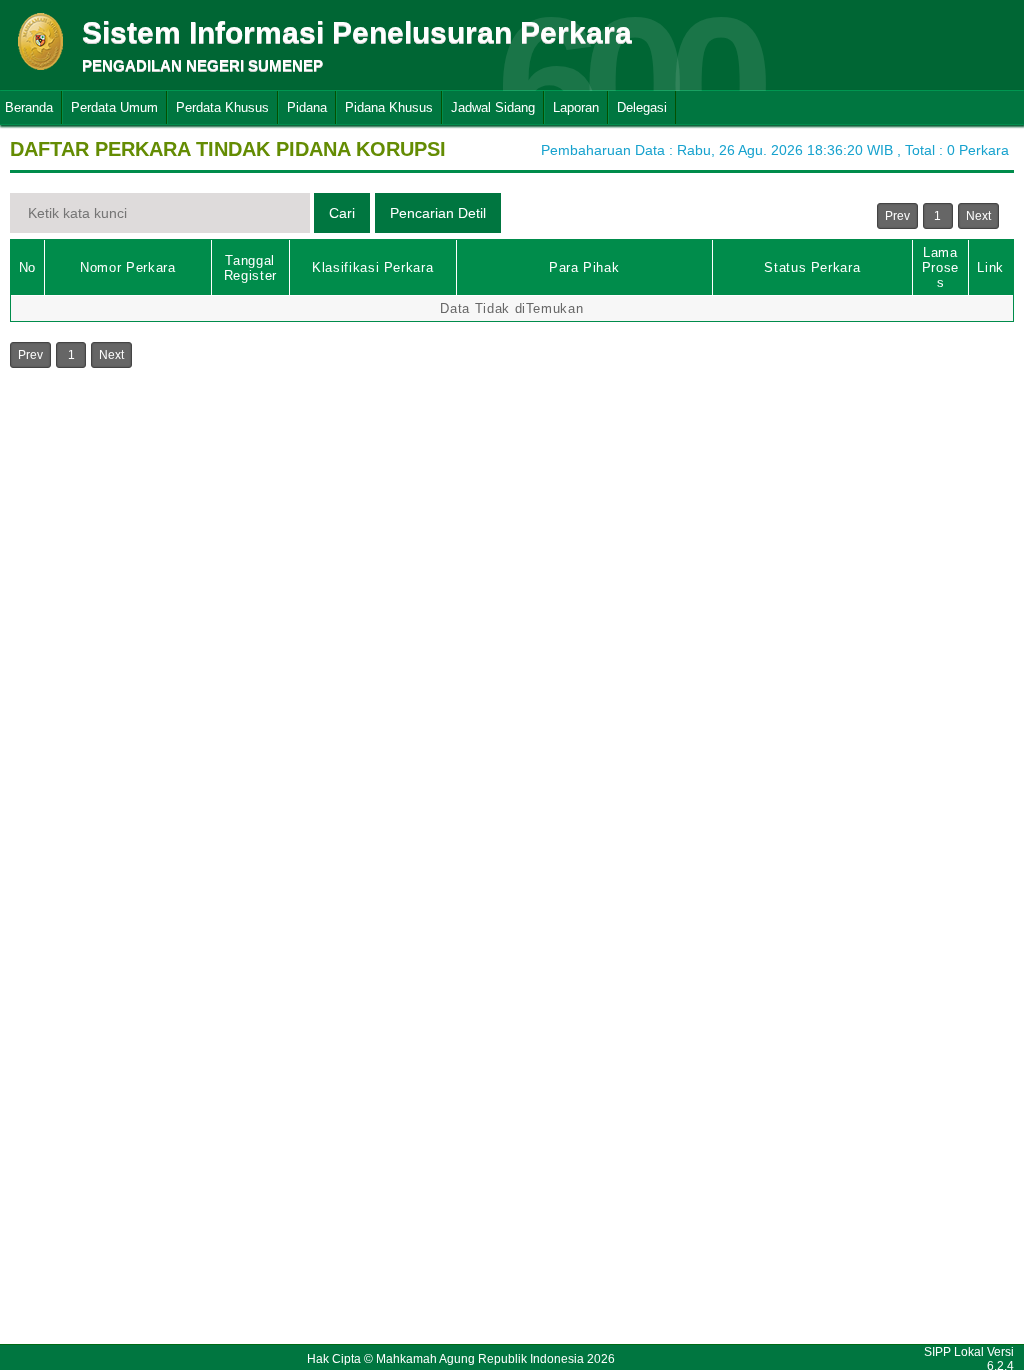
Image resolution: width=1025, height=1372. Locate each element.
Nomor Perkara (127, 267)
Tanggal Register (250, 268)
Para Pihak (584, 267)
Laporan (576, 107)
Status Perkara (812, 267)
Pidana (307, 107)
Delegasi (642, 107)
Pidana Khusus (389, 107)
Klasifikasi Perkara (372, 267)
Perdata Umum (114, 107)
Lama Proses (940, 267)
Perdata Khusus (222, 107)
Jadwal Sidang (493, 107)
